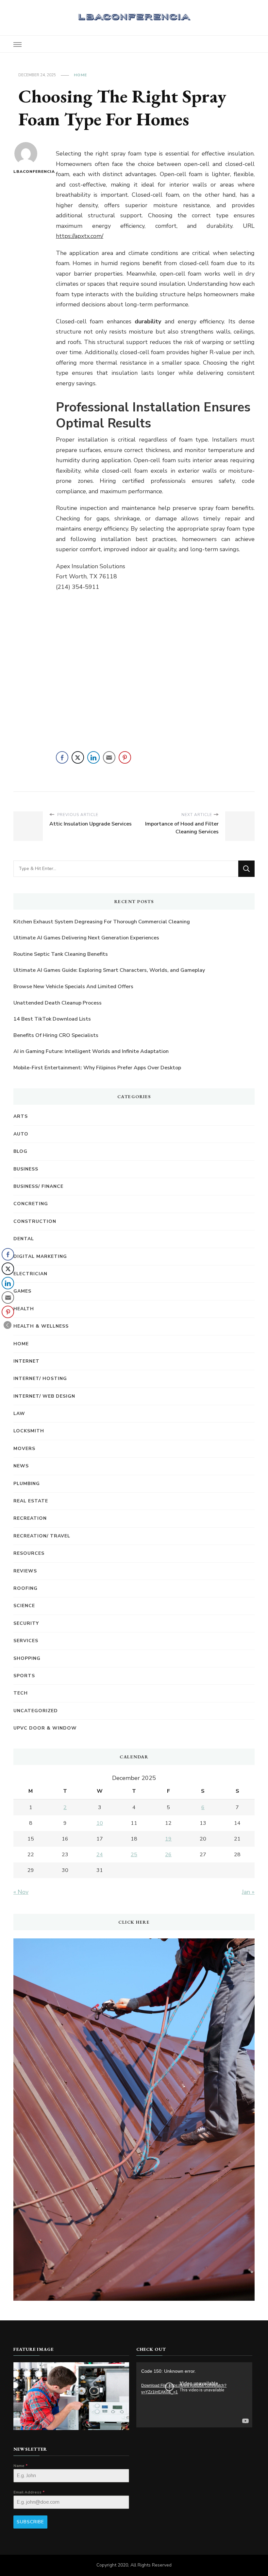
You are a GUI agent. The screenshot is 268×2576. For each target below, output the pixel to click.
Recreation (30, 1518)
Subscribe (30, 2522)
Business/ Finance (38, 1186)
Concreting (31, 1204)
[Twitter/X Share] (78, 757)
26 (168, 1855)
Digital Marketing (40, 1256)
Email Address (29, 2492)
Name (21, 2466)
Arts (21, 1116)
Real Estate (31, 1501)
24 (100, 1855)
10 (100, 1823)
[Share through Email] (109, 757)
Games (22, 1291)
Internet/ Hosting (40, 1379)
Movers (24, 1449)
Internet (26, 1361)
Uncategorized (36, 1711)
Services (26, 1641)
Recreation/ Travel (42, 1536)
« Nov (21, 1892)
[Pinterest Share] (125, 757)
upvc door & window (45, 1728)
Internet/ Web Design (44, 1396)
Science (24, 1606)
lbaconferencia (26, 172)
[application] (194, 2395)
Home (80, 75)
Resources (29, 1553)
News (21, 1466)
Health (24, 1309)
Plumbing (27, 1484)
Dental (24, 1239)
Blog (20, 1151)
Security (26, 1623)
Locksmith (29, 1431)
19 (168, 1839)
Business (26, 1169)
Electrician (30, 1274)
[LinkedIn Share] (93, 757)
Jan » (248, 1892)
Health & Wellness (41, 1326)
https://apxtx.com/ (80, 236)
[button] (8, 1325)
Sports (24, 1676)
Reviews (25, 1571)
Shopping (27, 1658)
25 (134, 1855)
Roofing (25, 1588)
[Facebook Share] (62, 757)
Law (19, 1414)
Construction (35, 1221)
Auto (21, 1134)
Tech (21, 1693)
